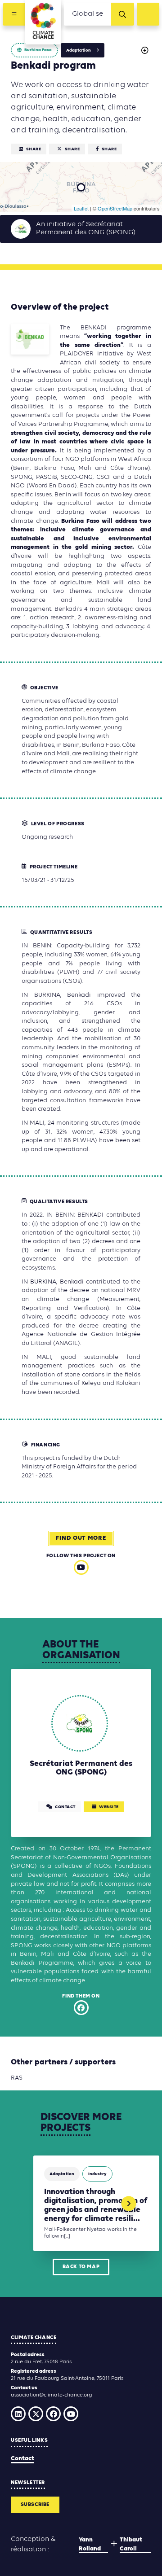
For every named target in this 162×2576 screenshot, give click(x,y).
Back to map (81, 2267)
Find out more (81, 1538)
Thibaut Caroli (131, 2544)
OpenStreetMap (115, 208)
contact (65, 1807)
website (109, 1807)
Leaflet (81, 208)
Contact (22, 2459)
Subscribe (35, 2505)
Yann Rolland (90, 2544)
